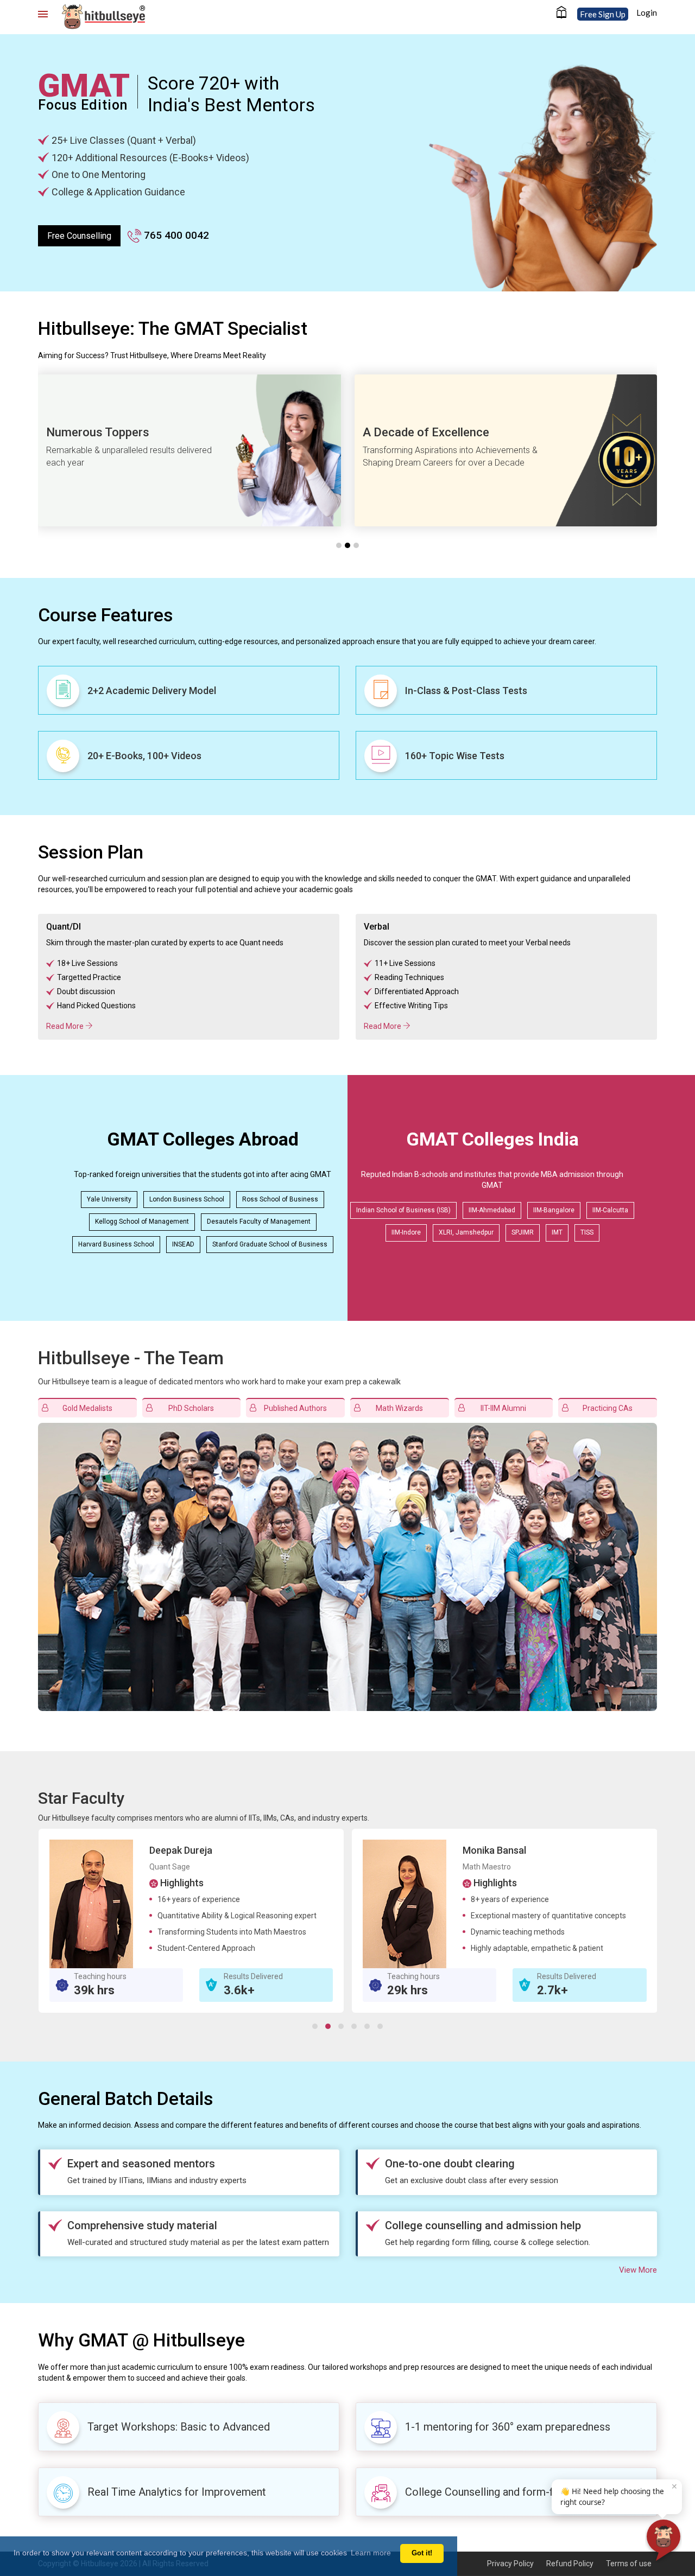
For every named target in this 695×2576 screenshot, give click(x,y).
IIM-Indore (406, 1232)
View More (638, 2270)
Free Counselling (79, 236)
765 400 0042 (175, 235)
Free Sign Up (603, 14)
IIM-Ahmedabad (492, 1210)
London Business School (187, 1199)
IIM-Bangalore (554, 1210)
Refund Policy (570, 2564)
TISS (587, 1232)
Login (647, 12)
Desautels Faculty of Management (259, 1222)
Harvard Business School (116, 1244)
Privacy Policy (510, 2564)
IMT (557, 1232)
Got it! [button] (422, 2553)
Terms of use (629, 2564)
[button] (189, 977)
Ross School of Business (280, 1199)
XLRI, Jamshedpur (466, 1232)
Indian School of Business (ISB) (403, 1210)
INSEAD (183, 1244)
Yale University (109, 1199)
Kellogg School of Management (142, 1222)
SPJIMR (523, 1232)
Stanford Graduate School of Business (270, 1244)
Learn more (371, 2553)
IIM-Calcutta (610, 1210)
